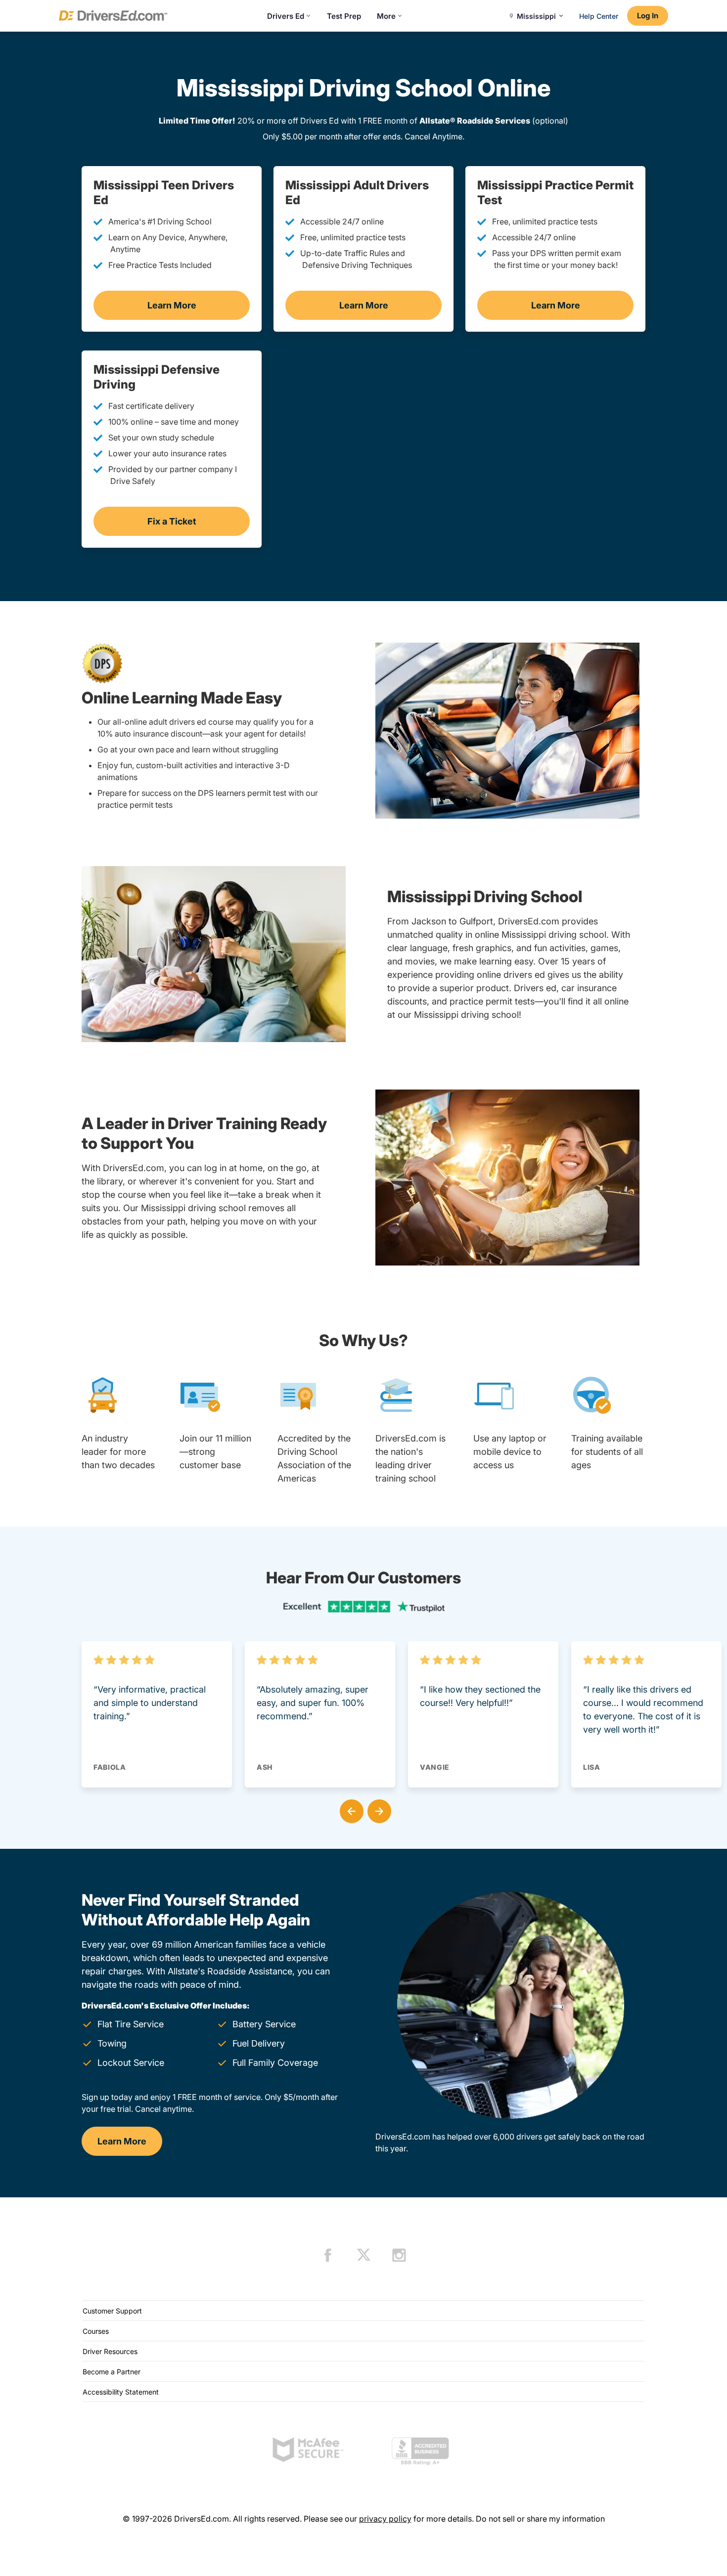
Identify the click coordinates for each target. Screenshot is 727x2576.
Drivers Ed (286, 16)
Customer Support (112, 2311)
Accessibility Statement (121, 2392)
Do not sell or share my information (540, 2519)
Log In (648, 16)
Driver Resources (110, 2351)
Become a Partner (112, 2372)
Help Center (599, 16)
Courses (96, 2331)
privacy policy (385, 2519)
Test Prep (344, 16)
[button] (350, 1809)
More (386, 16)
